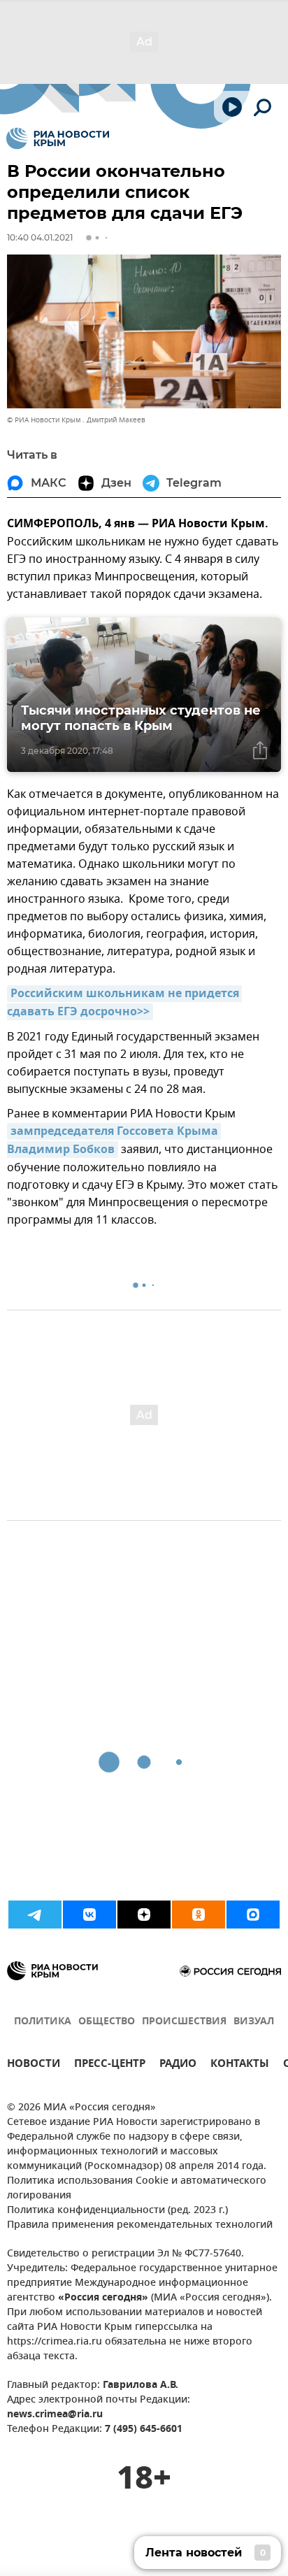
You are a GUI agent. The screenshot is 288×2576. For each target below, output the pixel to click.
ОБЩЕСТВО (107, 2022)
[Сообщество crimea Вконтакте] (89, 1915)
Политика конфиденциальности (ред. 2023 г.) (117, 2211)
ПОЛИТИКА (43, 2022)
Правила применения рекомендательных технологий (140, 2225)
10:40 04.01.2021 (40, 237)
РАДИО (178, 2065)
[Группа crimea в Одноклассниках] (199, 1915)
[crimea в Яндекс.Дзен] (144, 1915)
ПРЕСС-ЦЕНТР (110, 2065)
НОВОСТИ (34, 2065)
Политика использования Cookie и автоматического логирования (137, 2189)
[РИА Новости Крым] (58, 138)
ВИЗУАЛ (254, 2022)
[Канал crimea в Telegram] (35, 1915)
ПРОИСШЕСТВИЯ (184, 2022)
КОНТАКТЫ (240, 2065)
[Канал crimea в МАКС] (253, 1915)
